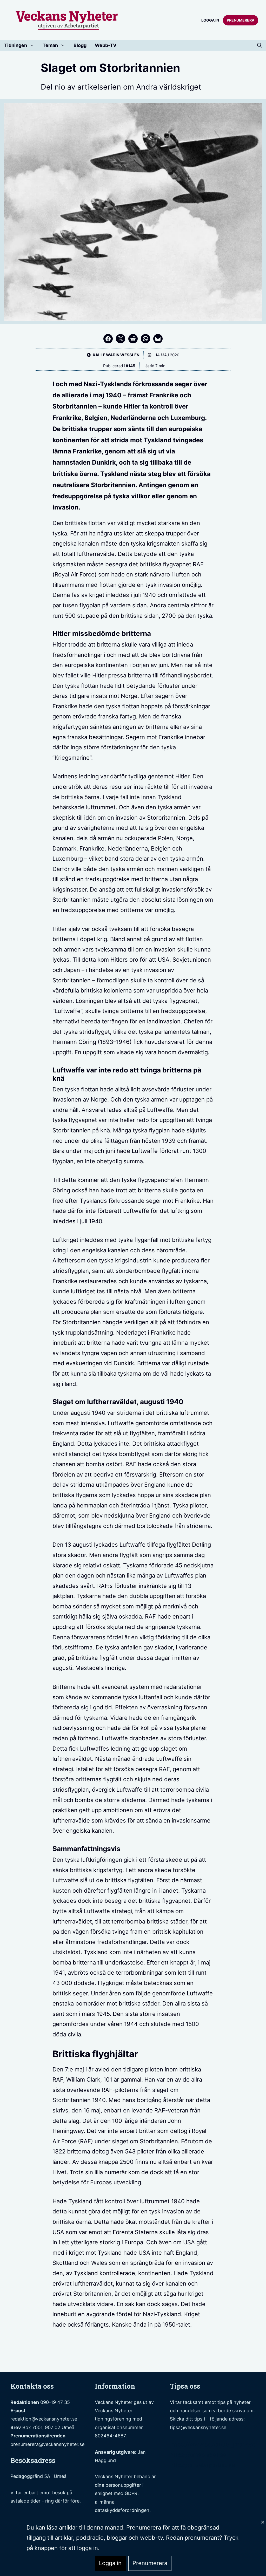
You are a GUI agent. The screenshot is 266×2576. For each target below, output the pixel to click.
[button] (260, 45)
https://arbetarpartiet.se (202, 2465)
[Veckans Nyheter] (67, 20)
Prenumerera (241, 20)
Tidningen (16, 45)
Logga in (210, 20)
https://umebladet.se (198, 2455)
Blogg (80, 45)
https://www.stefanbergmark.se (213, 2444)
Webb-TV (106, 45)
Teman (50, 45)
